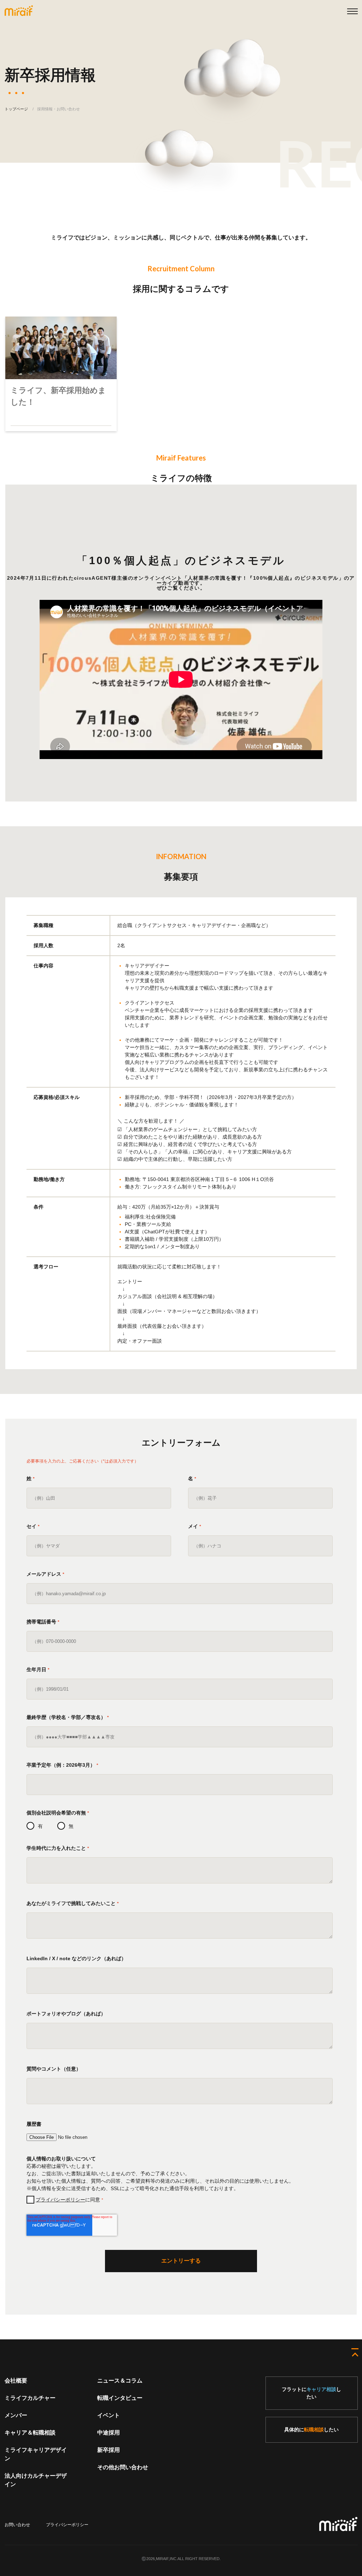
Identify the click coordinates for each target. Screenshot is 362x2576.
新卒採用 (109, 2450)
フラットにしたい (311, 2393)
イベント (109, 2415)
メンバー (16, 2415)
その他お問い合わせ (123, 2467)
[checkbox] (180, 1826)
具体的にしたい (311, 2430)
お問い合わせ (17, 2525)
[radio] (35, 1826)
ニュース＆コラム (120, 2381)
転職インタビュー (120, 2398)
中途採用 (109, 2433)
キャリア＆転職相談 (30, 2433)
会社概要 (16, 2381)
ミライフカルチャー (30, 2398)
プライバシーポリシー (60, 2200)
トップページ (16, 109)
